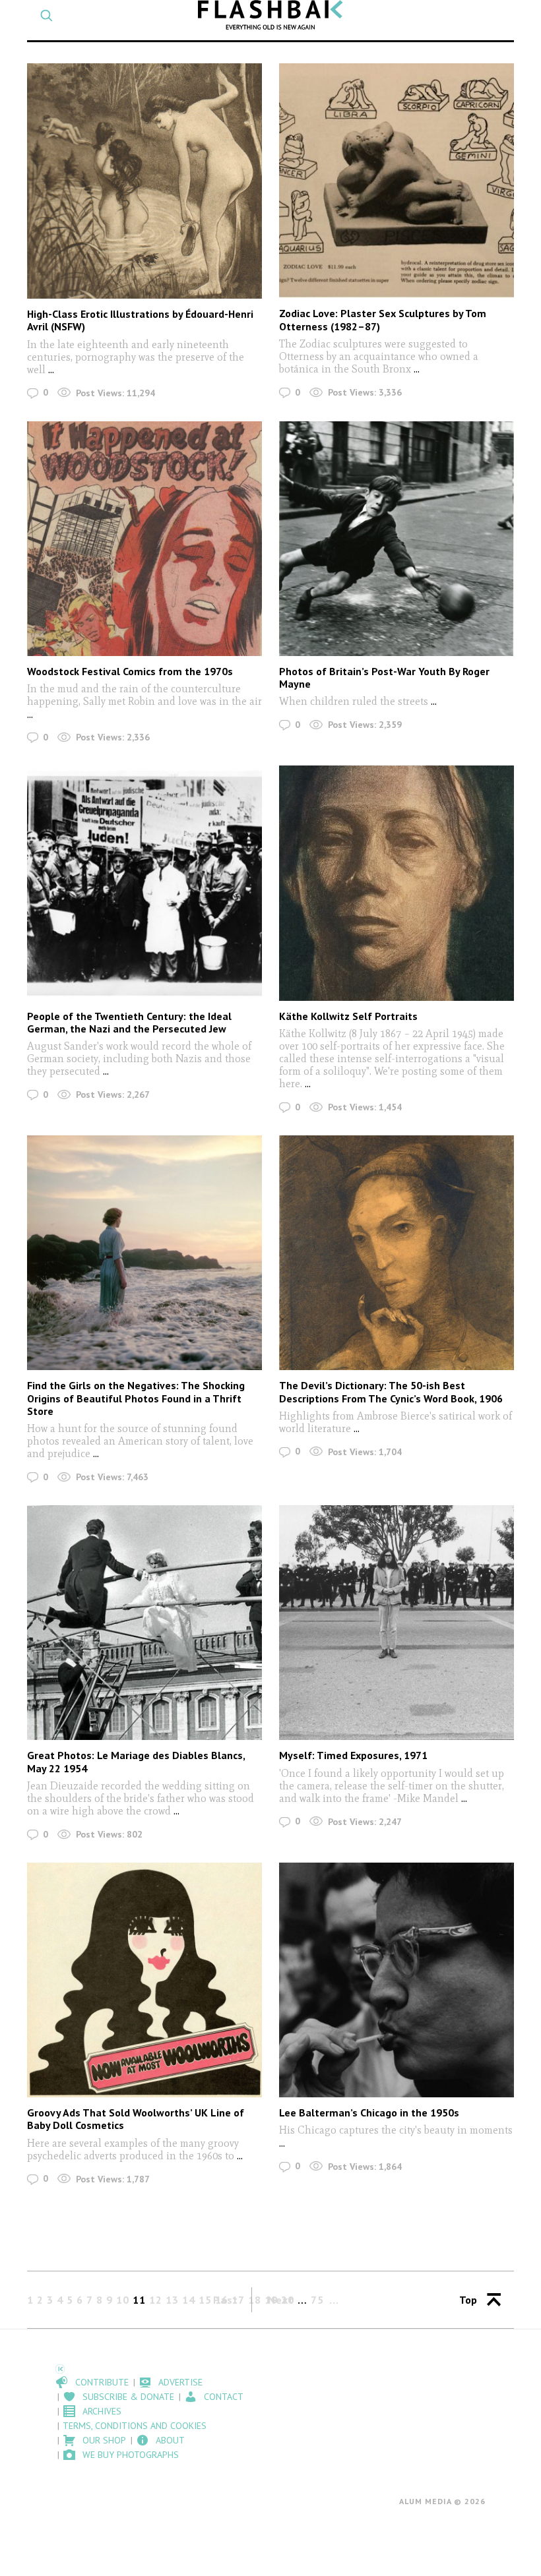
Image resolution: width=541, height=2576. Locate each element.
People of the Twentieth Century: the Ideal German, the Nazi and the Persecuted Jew (129, 1022)
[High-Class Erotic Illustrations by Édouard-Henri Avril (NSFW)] (144, 181)
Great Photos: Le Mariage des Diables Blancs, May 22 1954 (136, 1761)
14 (189, 2300)
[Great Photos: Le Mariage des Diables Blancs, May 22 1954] (144, 1623)
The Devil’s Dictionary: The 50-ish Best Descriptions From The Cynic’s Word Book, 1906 (391, 1392)
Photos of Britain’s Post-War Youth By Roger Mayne (384, 677)
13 (172, 2300)
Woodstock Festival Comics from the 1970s (130, 671)
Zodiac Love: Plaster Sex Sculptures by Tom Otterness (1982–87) (383, 319)
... (50, 370)
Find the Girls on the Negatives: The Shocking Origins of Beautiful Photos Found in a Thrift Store (136, 1398)
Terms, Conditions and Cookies (135, 2426)
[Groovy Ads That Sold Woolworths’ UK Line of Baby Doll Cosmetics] (144, 1980)
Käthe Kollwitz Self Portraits (348, 1016)
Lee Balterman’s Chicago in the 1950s (369, 2112)
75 (317, 2300)
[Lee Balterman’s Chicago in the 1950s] (397, 1980)
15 (205, 2300)
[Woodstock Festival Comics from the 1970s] (144, 539)
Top (468, 2300)
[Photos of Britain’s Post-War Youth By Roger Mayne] (397, 539)
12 (156, 2300)
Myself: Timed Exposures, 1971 (353, 1755)
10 (123, 2300)
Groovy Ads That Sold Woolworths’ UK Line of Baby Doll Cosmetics (136, 2119)
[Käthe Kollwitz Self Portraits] (397, 883)
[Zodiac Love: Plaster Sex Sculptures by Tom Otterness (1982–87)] (397, 181)
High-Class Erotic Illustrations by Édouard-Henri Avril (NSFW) (140, 320)
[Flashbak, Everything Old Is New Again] (270, 15)
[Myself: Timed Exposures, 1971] (397, 1623)
